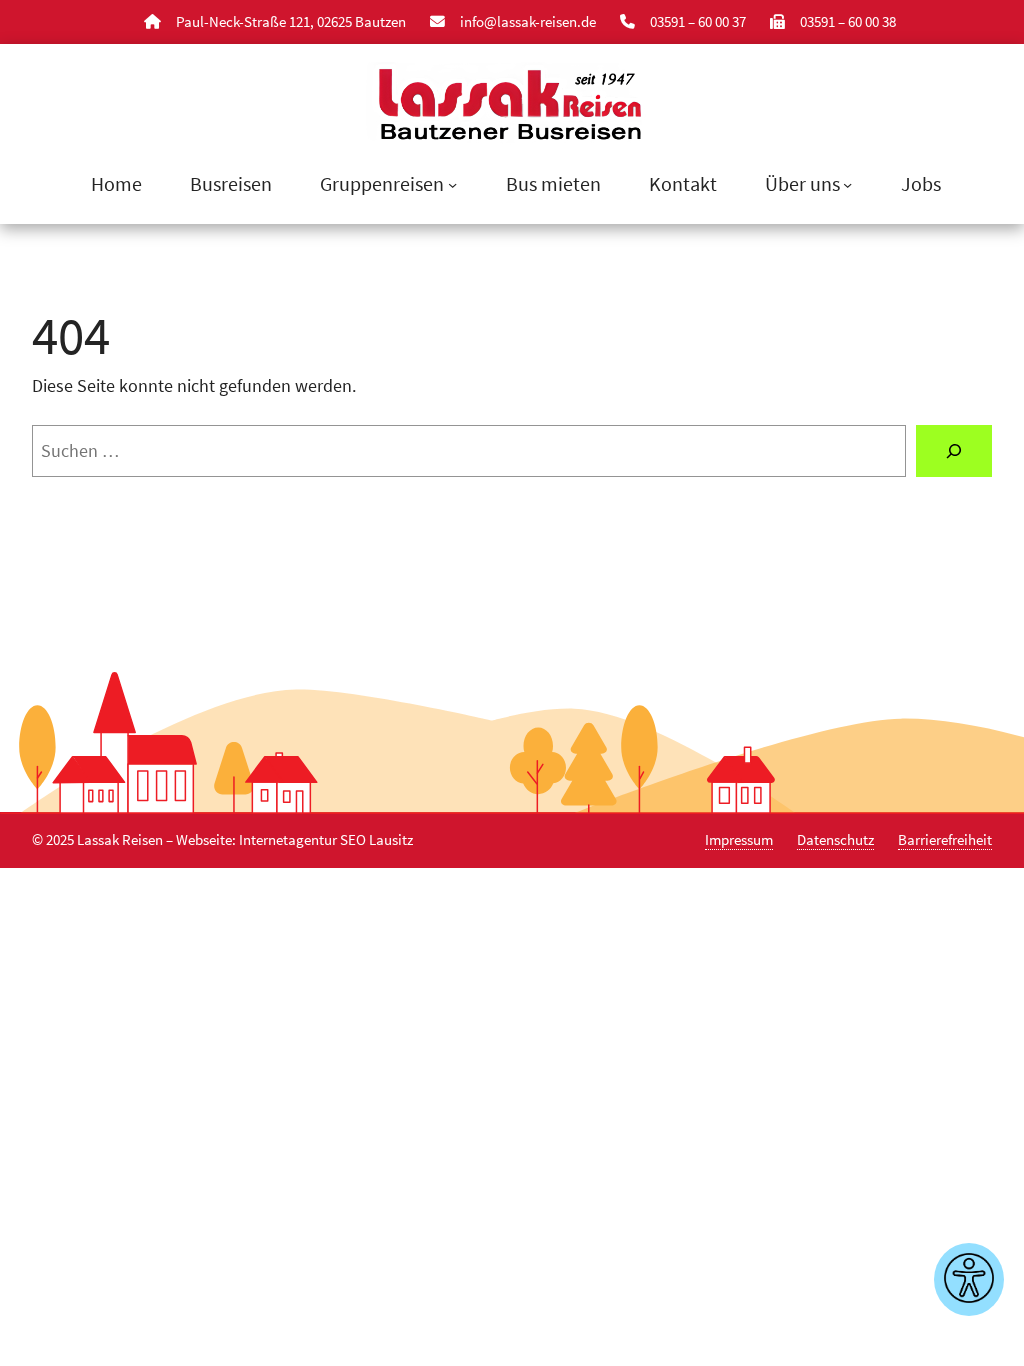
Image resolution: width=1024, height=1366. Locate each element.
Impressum (739, 839)
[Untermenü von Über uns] (847, 184)
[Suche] (954, 451)
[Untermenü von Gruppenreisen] (452, 184)
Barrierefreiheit (945, 839)
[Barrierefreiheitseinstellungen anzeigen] (969, 1279)
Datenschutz (835, 839)
